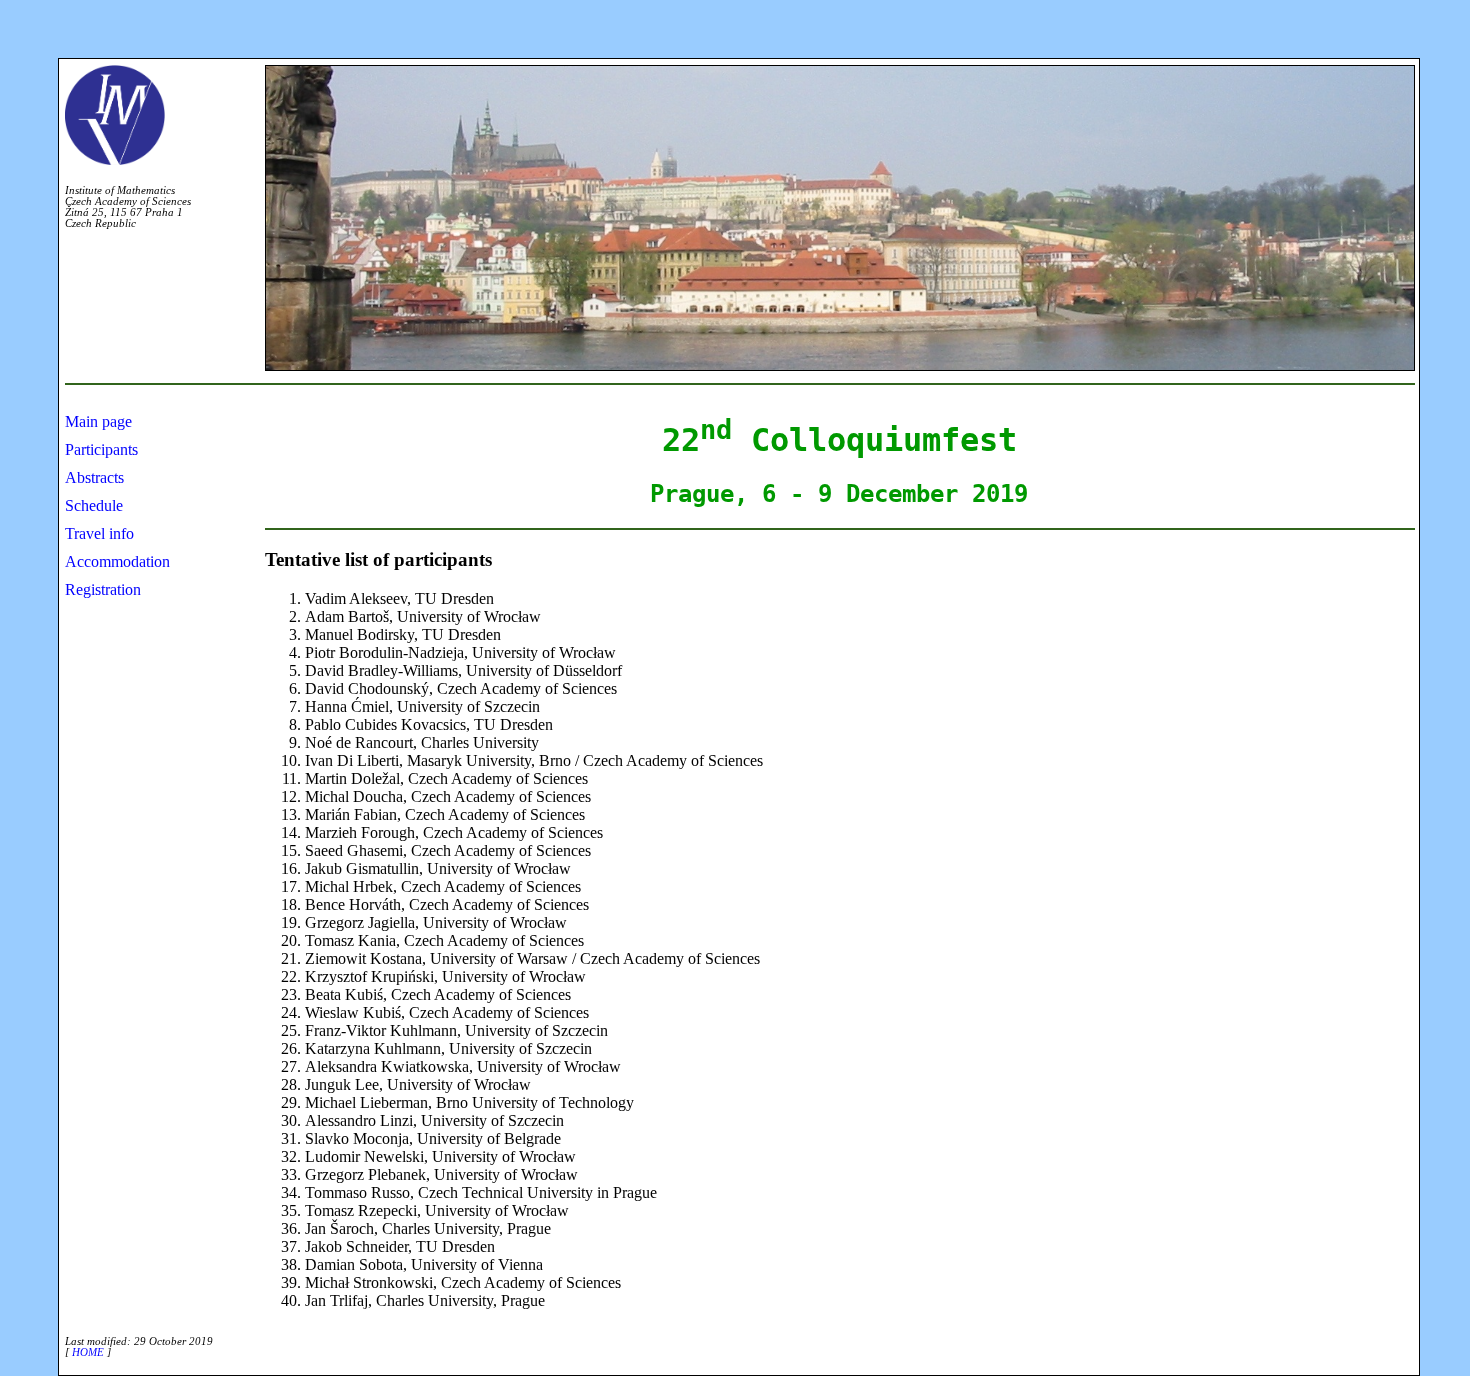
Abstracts (94, 477)
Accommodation (117, 561)
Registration (103, 589)
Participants (101, 449)
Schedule (94, 505)
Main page (98, 421)
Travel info (99, 533)
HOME (88, 1352)
